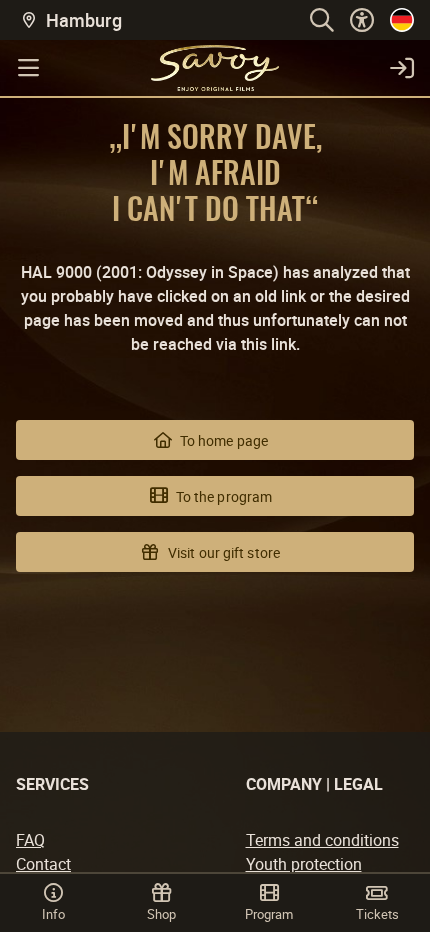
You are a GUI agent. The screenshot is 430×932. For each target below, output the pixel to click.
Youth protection (304, 864)
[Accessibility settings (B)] (362, 20)
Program (269, 914)
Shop (161, 914)
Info (53, 914)
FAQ (30, 840)
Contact (43, 864)
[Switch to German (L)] (402, 20)
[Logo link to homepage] (215, 68)
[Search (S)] (322, 20)
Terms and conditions (322, 840)
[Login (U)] (402, 68)
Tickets (377, 914)
